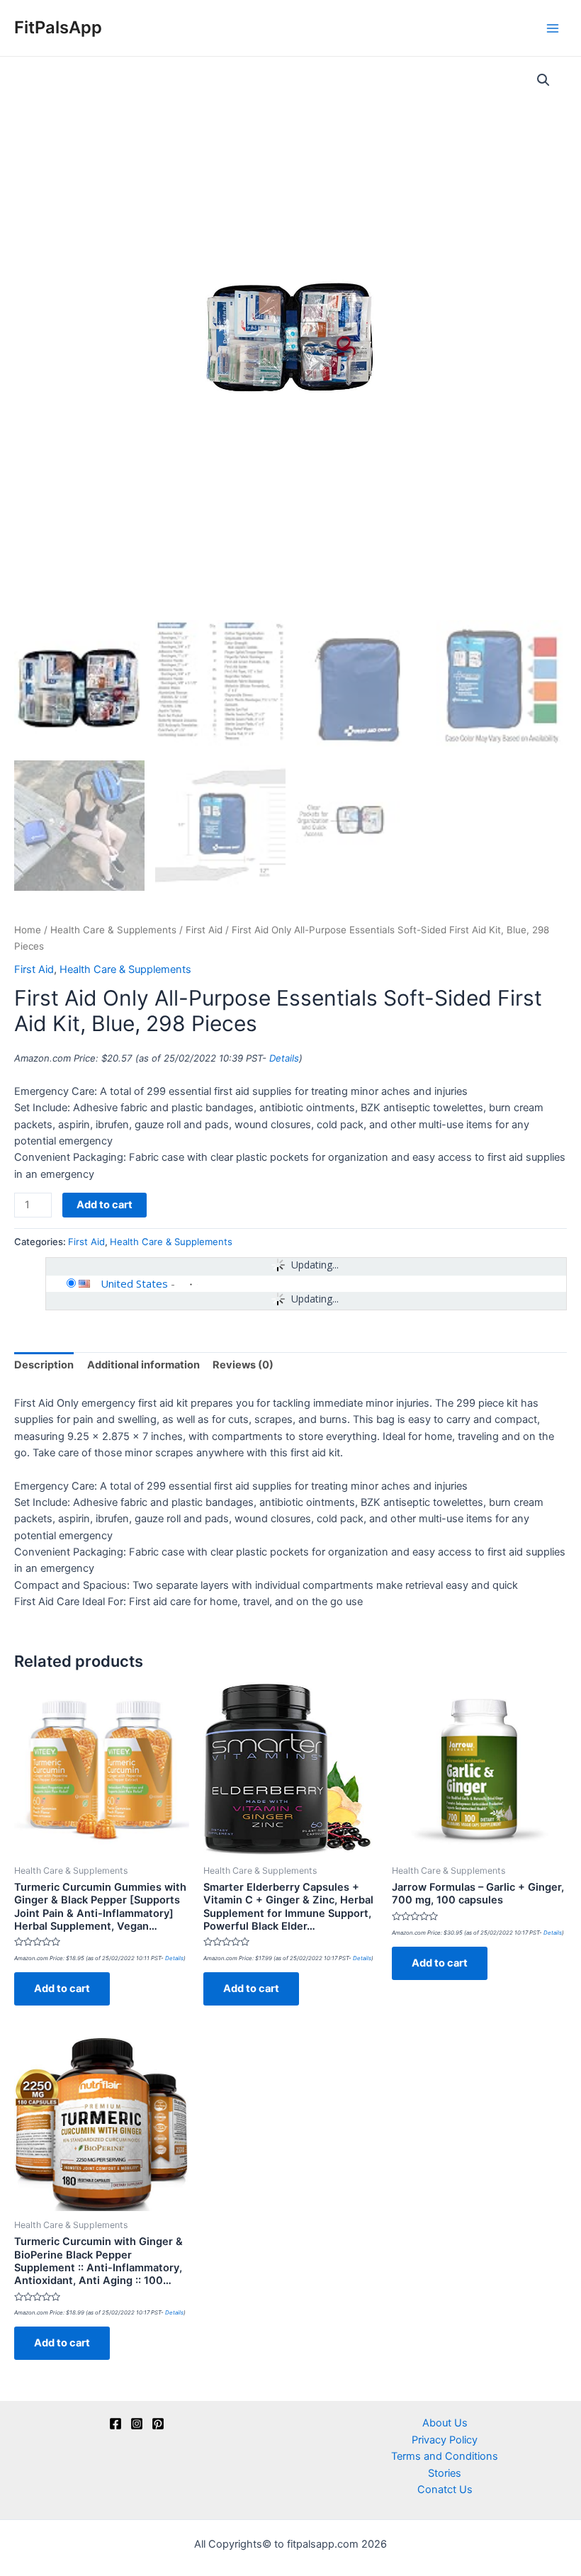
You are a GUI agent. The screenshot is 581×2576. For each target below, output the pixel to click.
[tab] (44, 1366)
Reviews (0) (243, 1365)
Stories (445, 2473)
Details (284, 1058)
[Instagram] (137, 2424)
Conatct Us (445, 2490)
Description (44, 1365)
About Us (445, 2423)
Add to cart (105, 1205)
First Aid (204, 930)
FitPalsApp (58, 27)
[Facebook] (115, 2424)
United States (134, 1283)
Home (28, 930)
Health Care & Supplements (113, 930)
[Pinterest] (158, 2424)
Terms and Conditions (445, 2456)
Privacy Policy (445, 2440)
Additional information (143, 1365)
